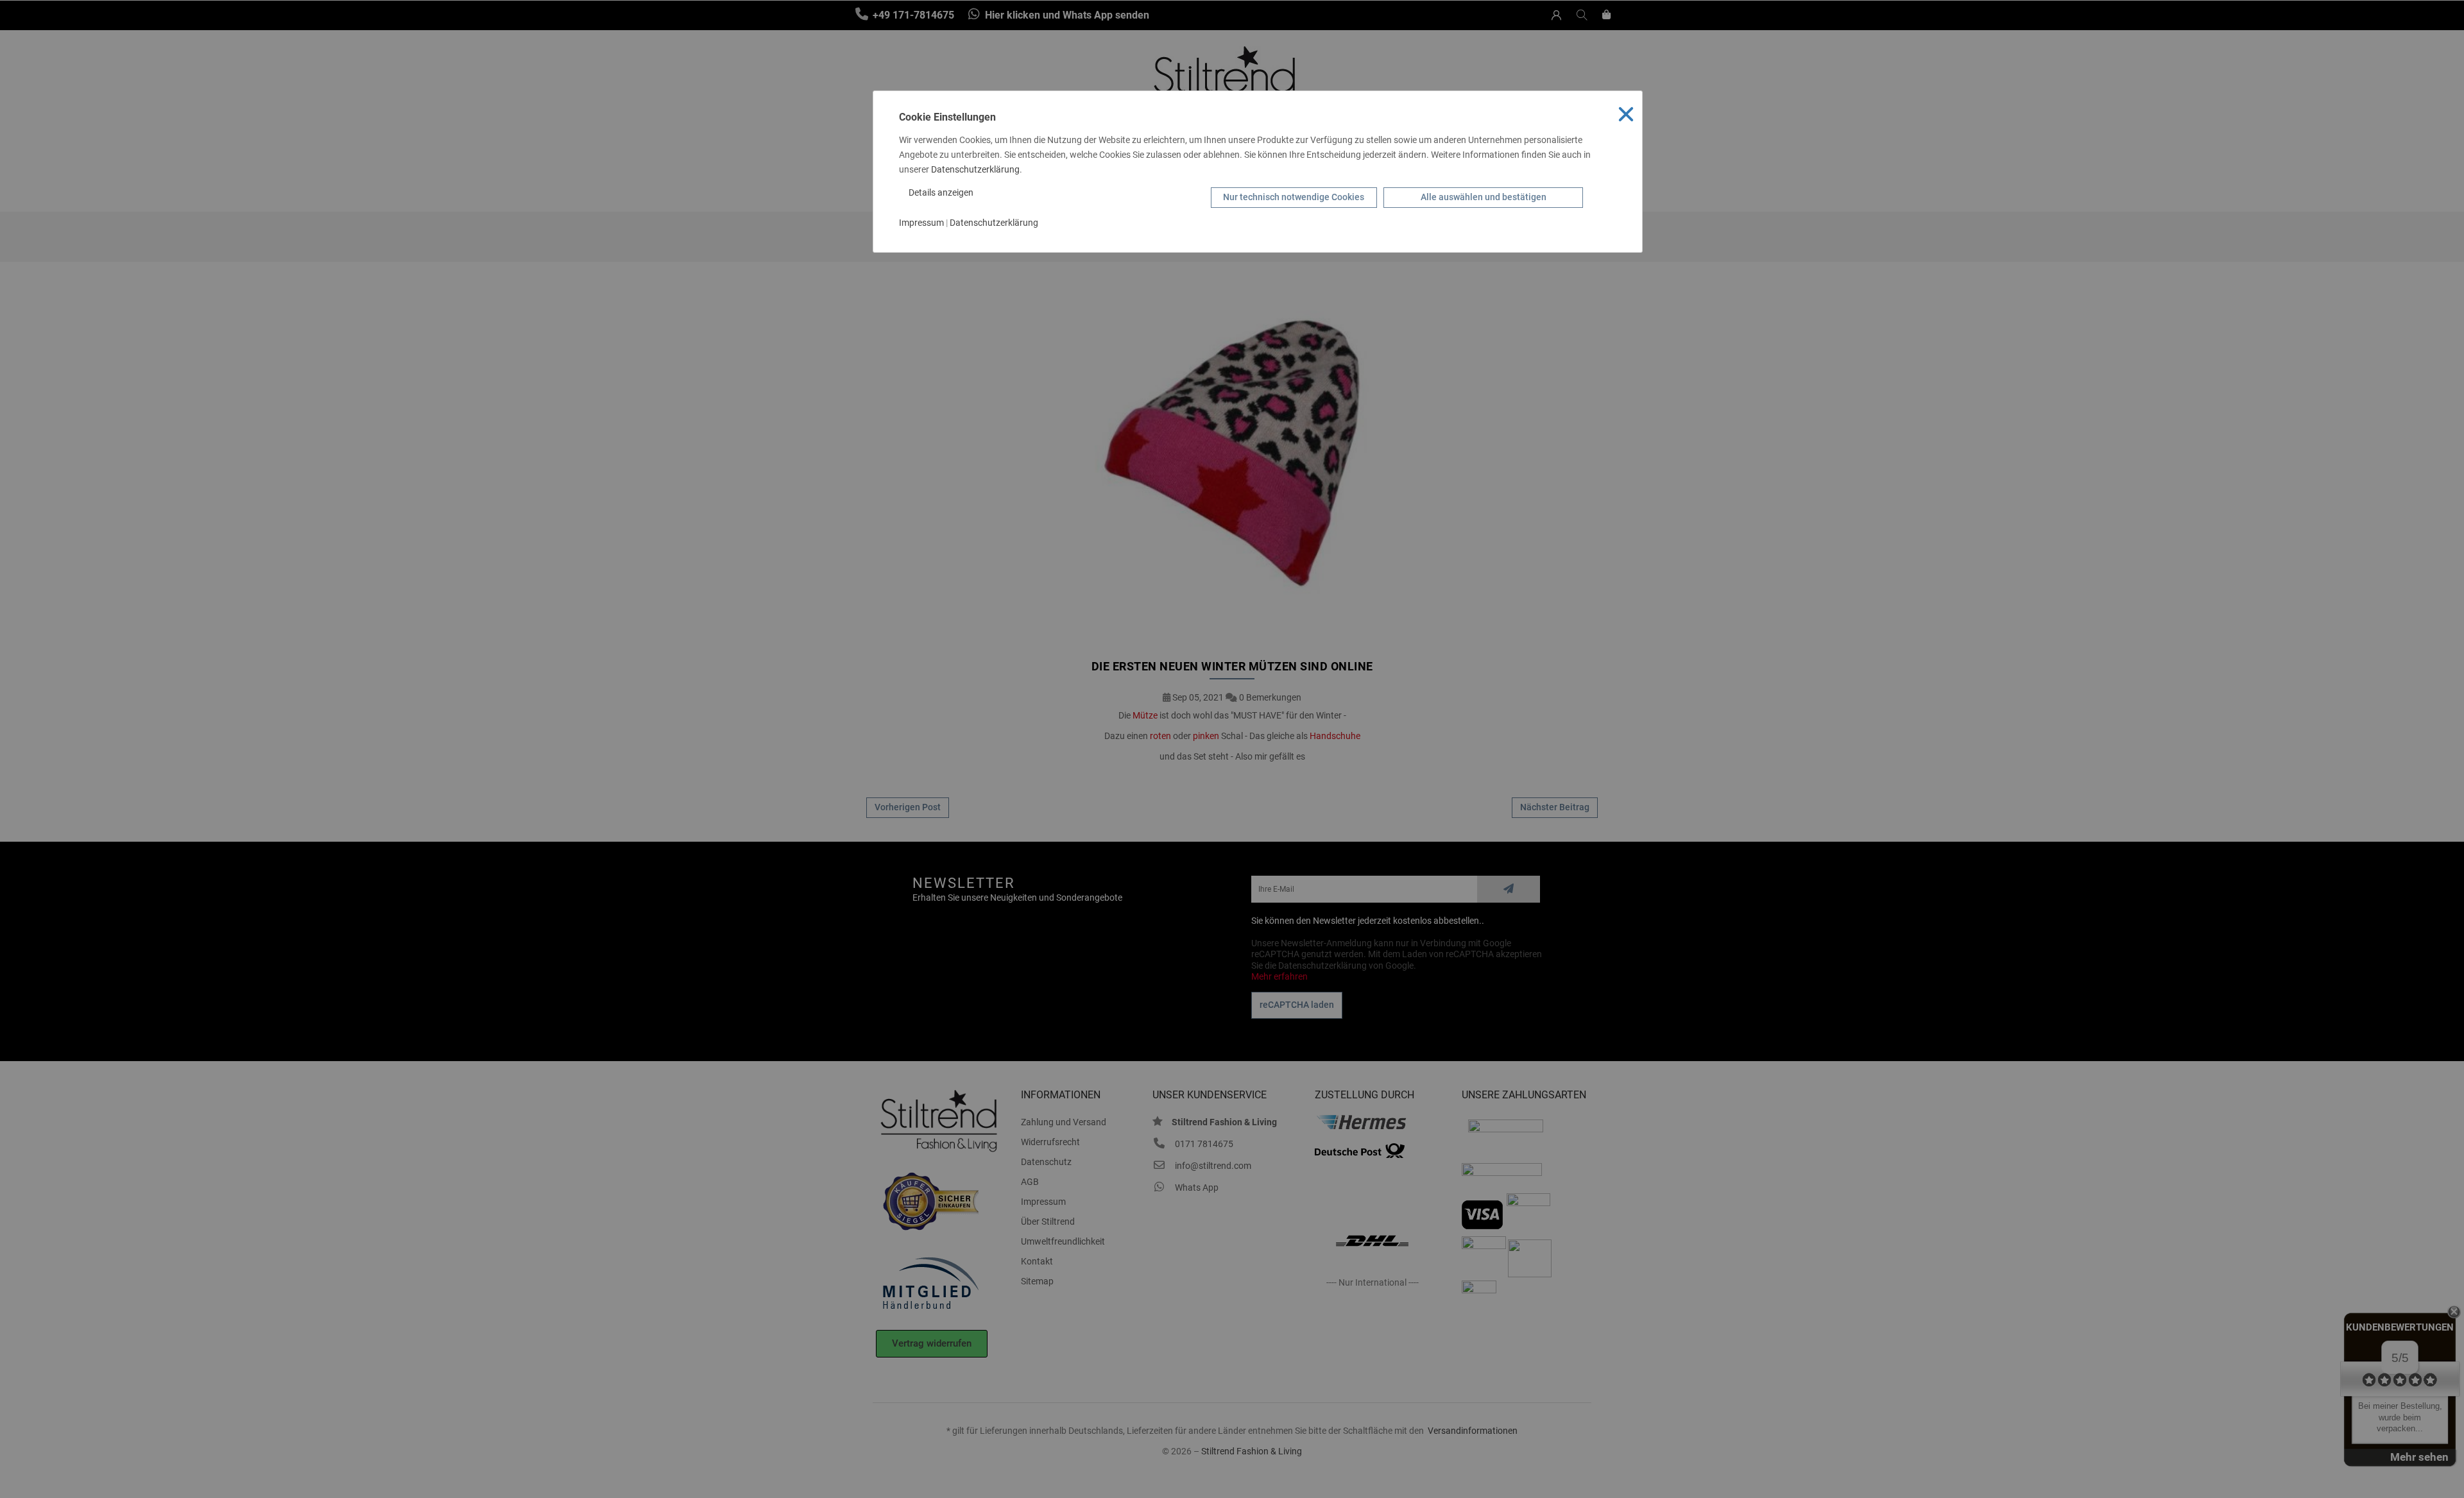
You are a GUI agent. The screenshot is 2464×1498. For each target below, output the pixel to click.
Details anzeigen (942, 192)
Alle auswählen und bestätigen (1484, 197)
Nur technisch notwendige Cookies (1294, 197)
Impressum (921, 223)
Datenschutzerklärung (975, 169)
